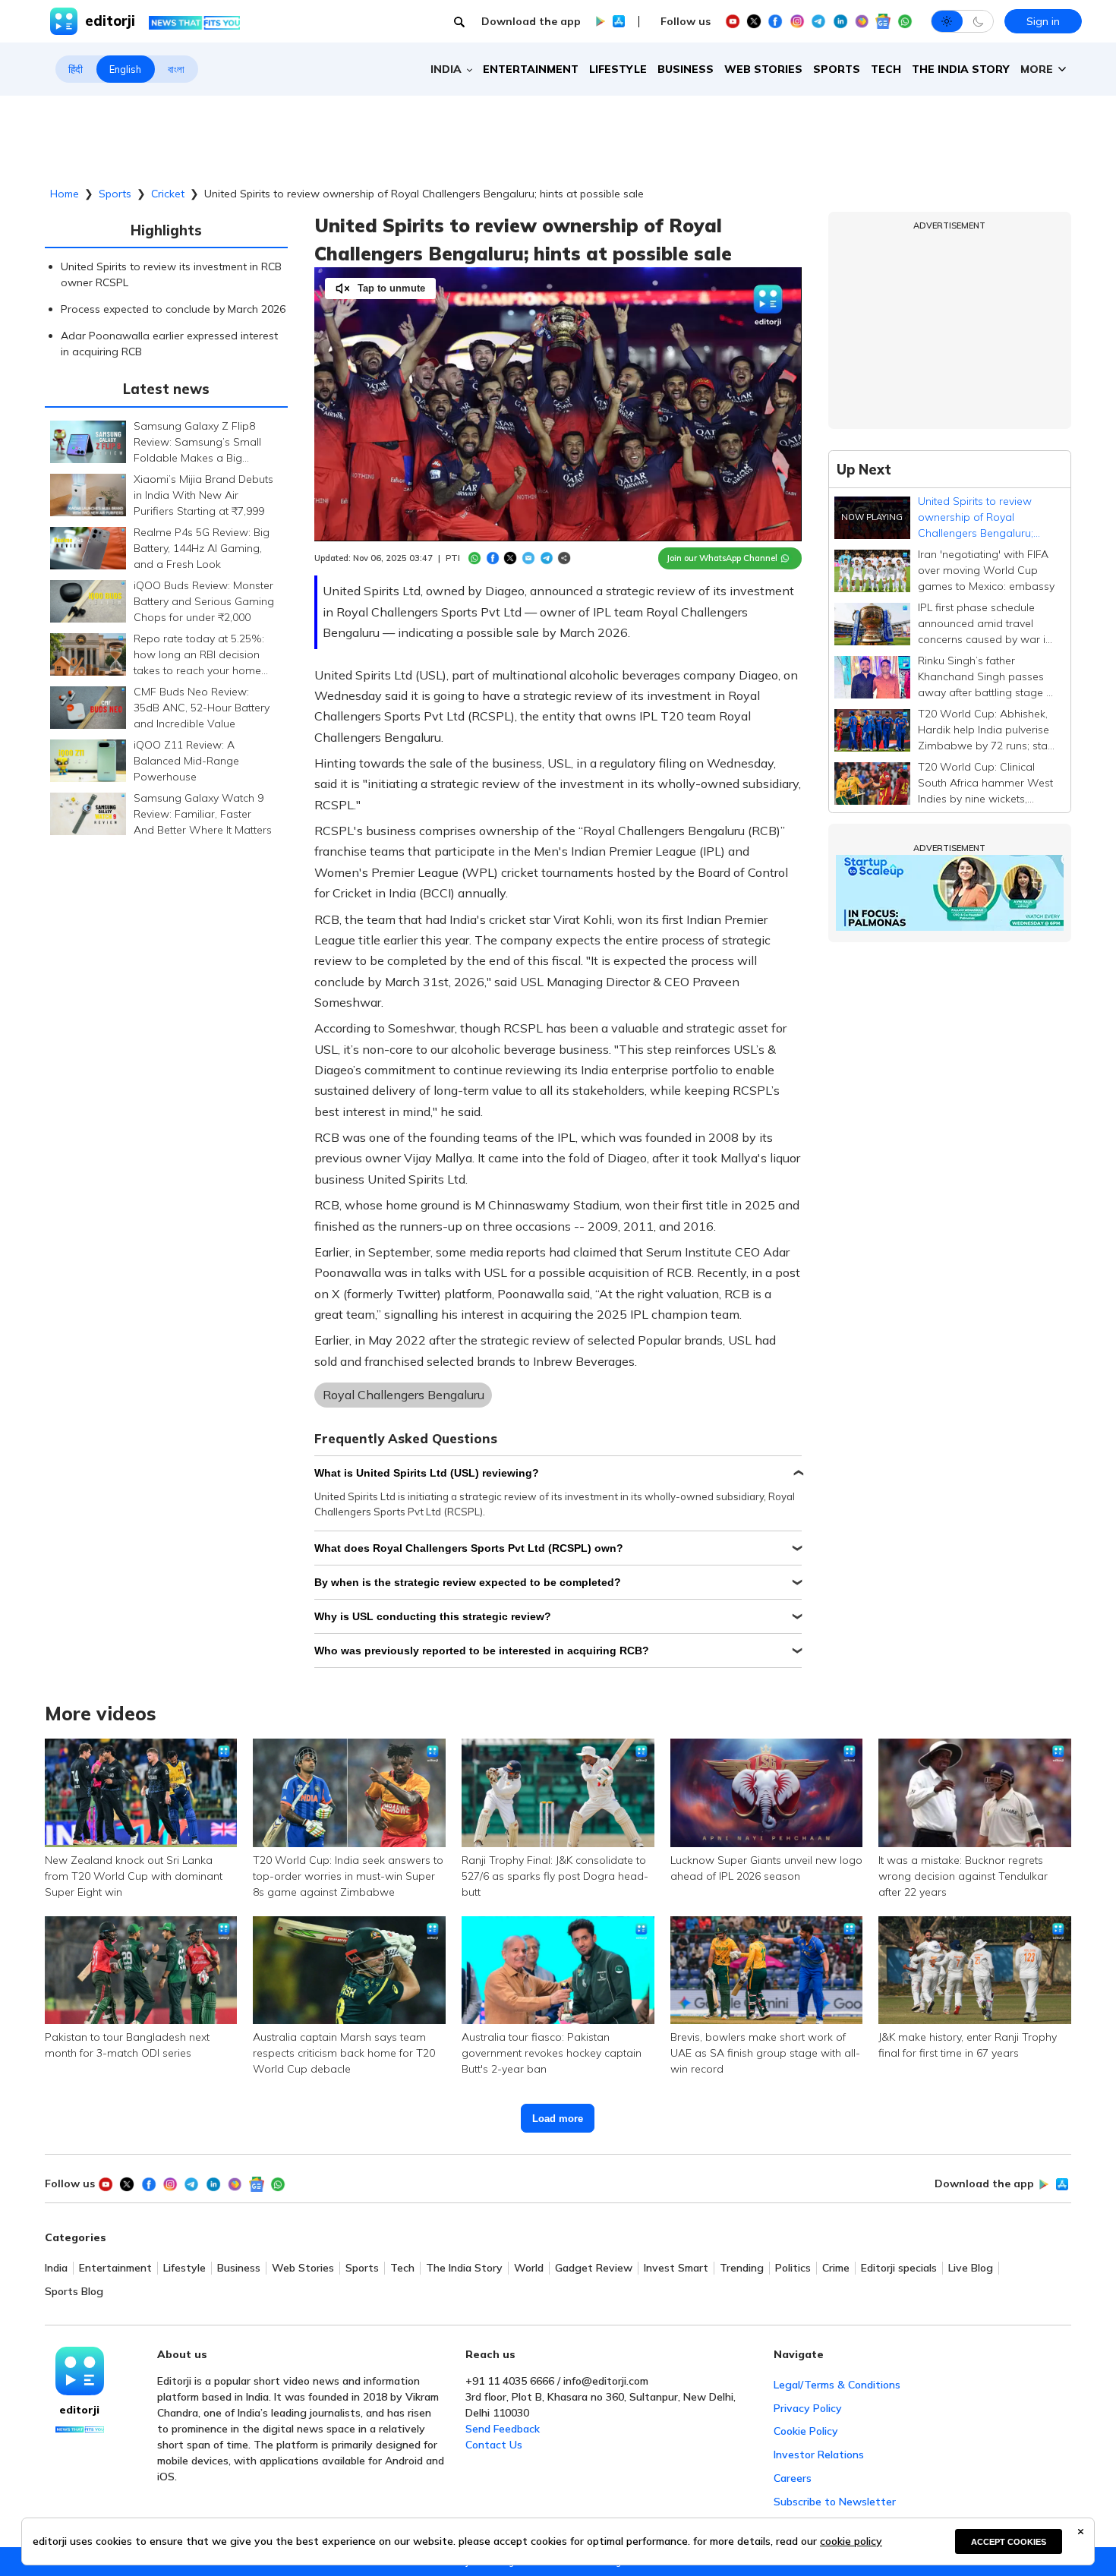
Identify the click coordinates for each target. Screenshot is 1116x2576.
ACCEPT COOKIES (1009, 2542)
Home (65, 194)
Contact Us (494, 2445)
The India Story (961, 69)
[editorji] (80, 2371)
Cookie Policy (806, 2431)
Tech (886, 69)
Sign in (1043, 21)
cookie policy (851, 2541)
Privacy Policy (808, 2408)
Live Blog (971, 2268)
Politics (793, 2268)
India (56, 2268)
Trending (742, 2268)
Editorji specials (899, 2268)
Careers (793, 2478)
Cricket (168, 194)
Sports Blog (74, 2292)
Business (686, 69)
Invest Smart (676, 2268)
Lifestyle (618, 69)
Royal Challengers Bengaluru (404, 1395)
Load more (558, 2119)
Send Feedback (503, 2429)
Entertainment (531, 69)
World (529, 2268)
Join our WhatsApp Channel (722, 558)
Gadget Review (594, 2268)
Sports (837, 69)
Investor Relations (819, 2455)
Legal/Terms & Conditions (837, 2385)
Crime (836, 2268)
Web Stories (763, 69)
